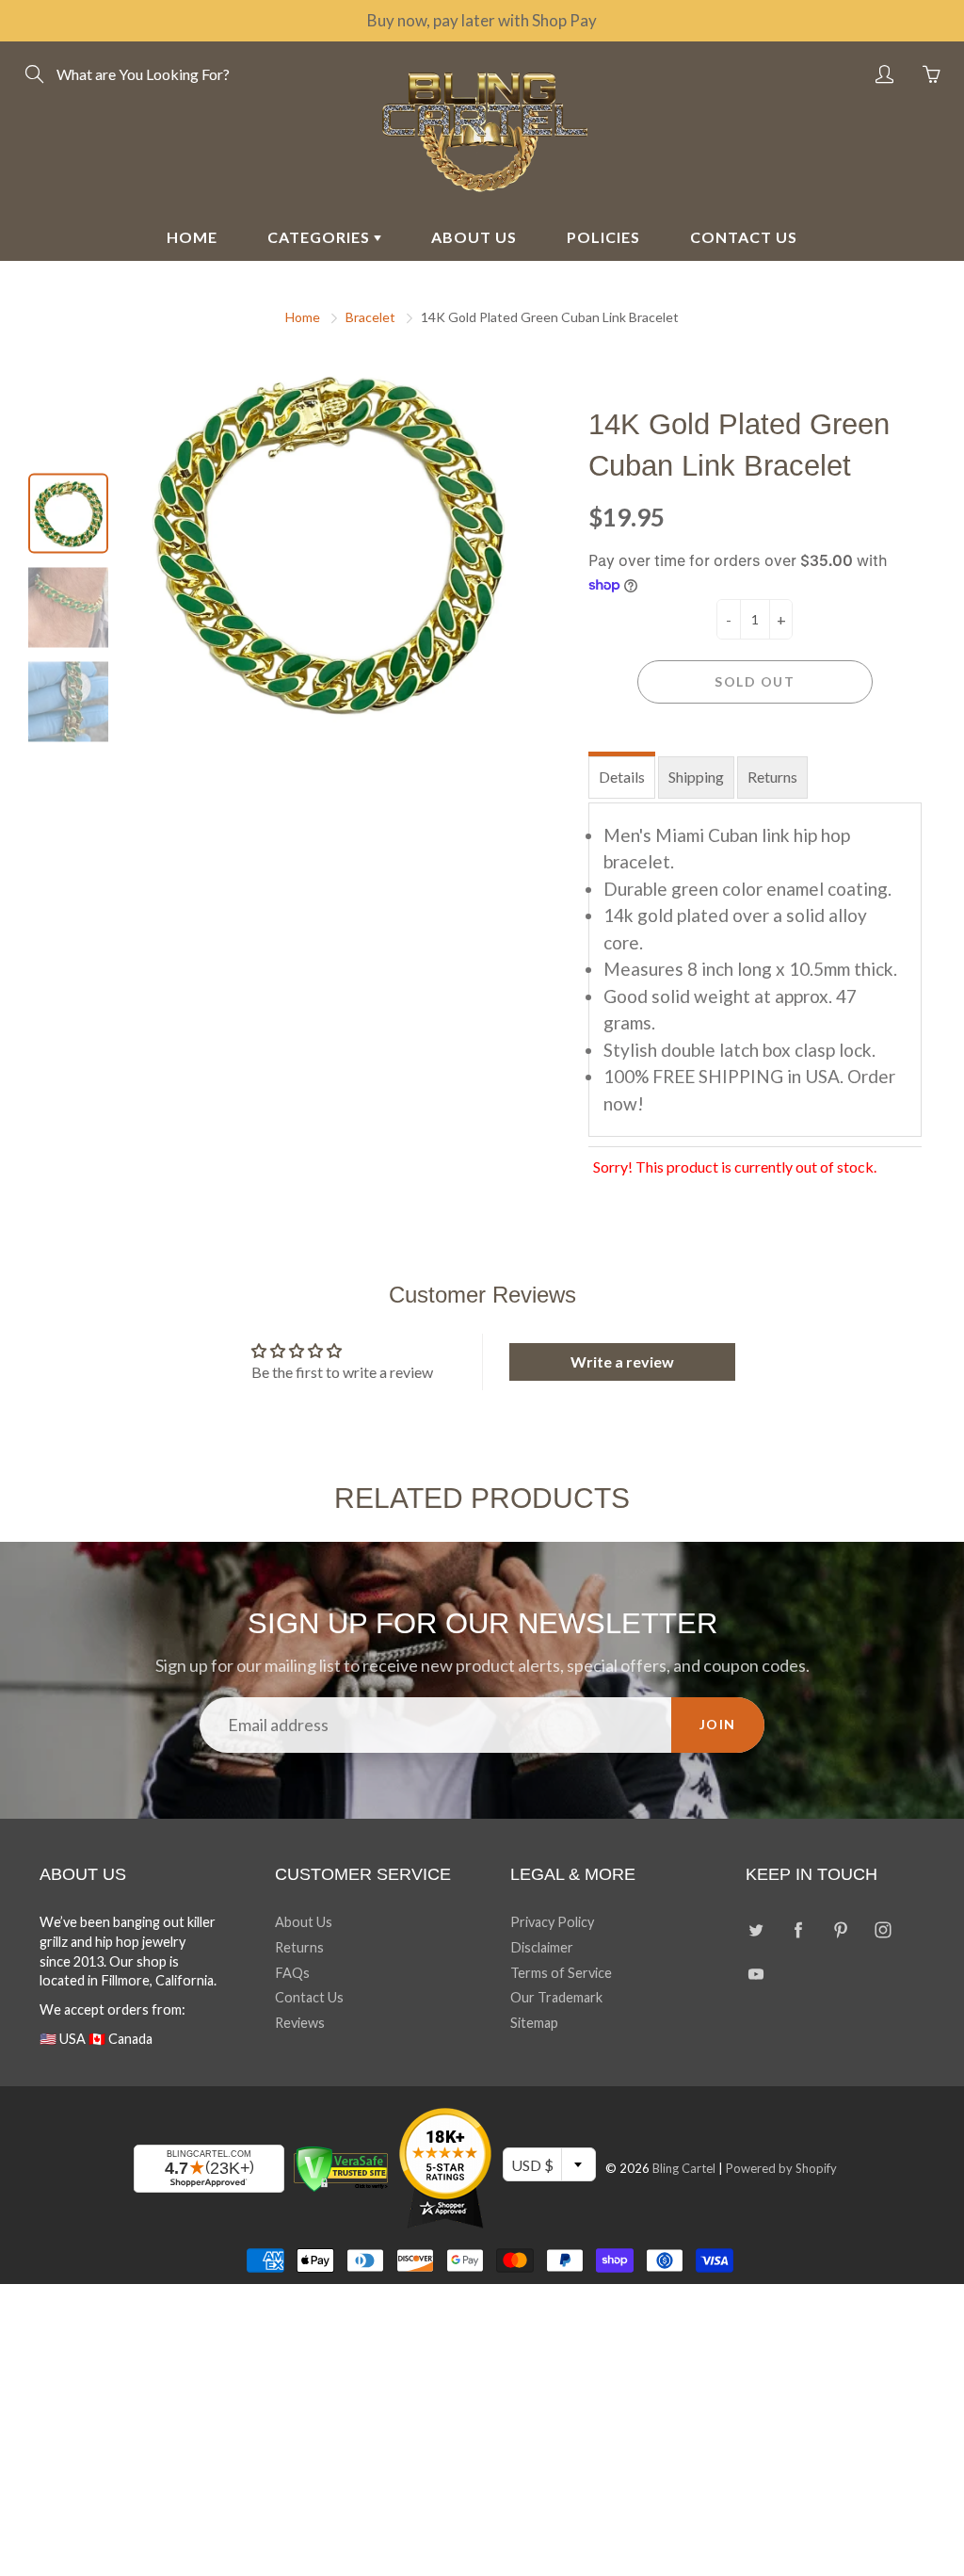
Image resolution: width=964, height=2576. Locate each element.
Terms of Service (561, 1973)
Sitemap (534, 2023)
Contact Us (309, 1997)
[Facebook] (798, 1929)
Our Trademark (556, 1997)
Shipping (696, 777)
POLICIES (603, 237)
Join (718, 1724)
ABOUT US (474, 237)
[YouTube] (755, 1975)
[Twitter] (755, 1929)
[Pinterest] (840, 1929)
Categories (321, 237)
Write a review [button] (622, 1361)
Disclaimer (542, 1947)
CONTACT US (744, 237)
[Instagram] (883, 1929)
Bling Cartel (684, 2168)
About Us (304, 1922)
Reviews (300, 2023)
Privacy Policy (552, 1922)
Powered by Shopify (781, 2168)
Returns (772, 777)
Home (303, 317)
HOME (192, 237)
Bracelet (370, 317)
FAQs (292, 1973)
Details (622, 777)
